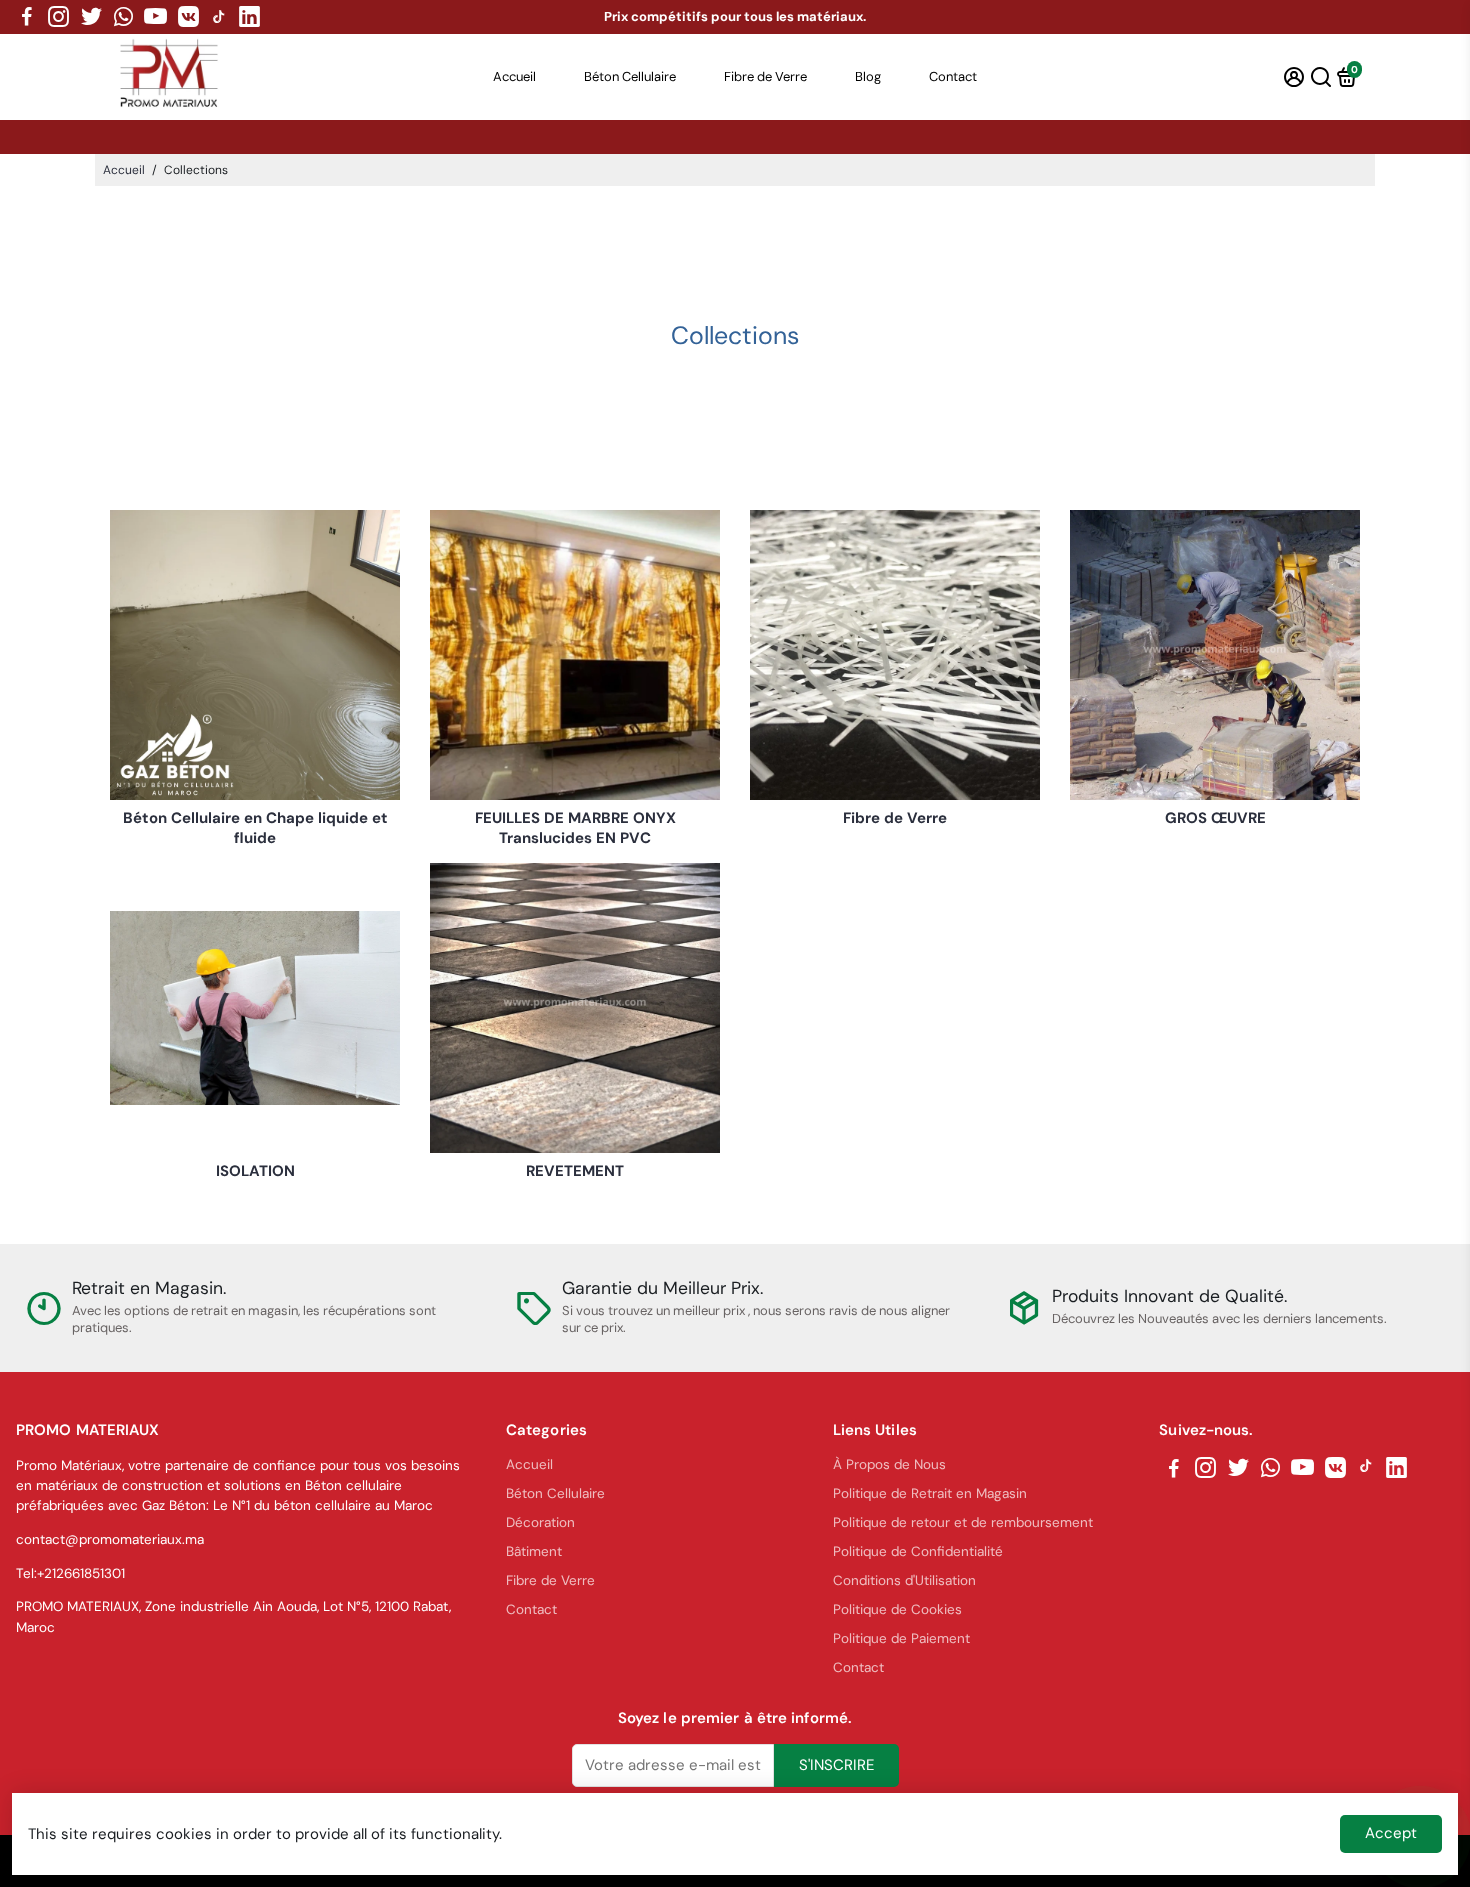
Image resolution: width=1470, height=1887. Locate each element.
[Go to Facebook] (27, 17)
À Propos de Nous (889, 1464)
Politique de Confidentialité (918, 1551)
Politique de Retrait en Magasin (930, 1493)
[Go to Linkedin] (249, 17)
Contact (953, 76)
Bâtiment (534, 1551)
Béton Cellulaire (630, 76)
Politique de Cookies (897, 1609)
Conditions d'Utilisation (904, 1580)
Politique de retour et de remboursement (963, 1522)
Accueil (514, 76)
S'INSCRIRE (836, 1765)
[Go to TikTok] (219, 17)
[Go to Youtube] (155, 17)
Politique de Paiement (901, 1638)
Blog (868, 76)
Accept (1391, 1833)
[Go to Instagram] (58, 17)
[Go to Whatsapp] (123, 17)
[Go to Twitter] (91, 17)
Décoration (540, 1522)
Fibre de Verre (765, 76)
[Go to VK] (188, 17)
